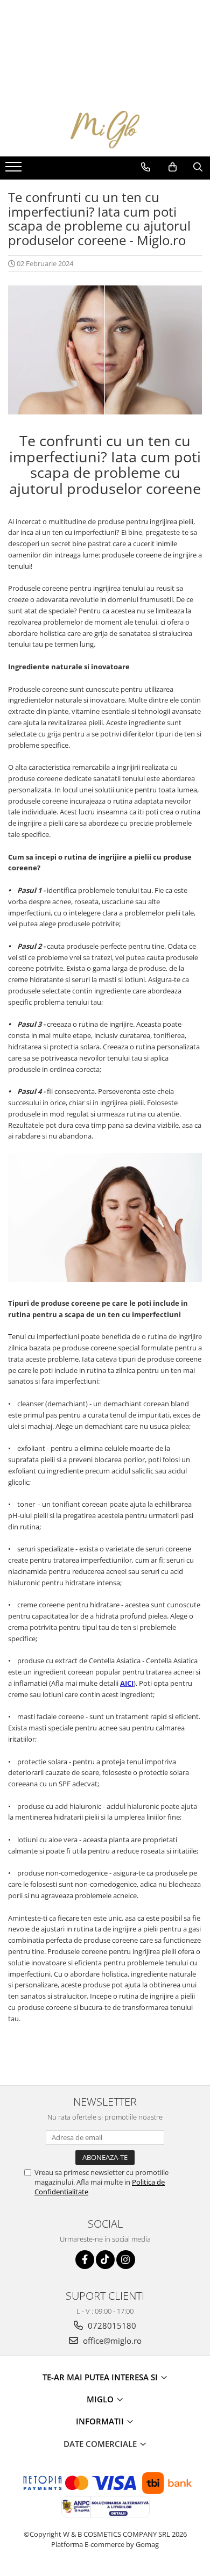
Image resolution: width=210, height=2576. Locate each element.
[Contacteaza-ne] (146, 167)
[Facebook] (85, 2260)
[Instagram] (126, 2260)
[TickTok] (105, 2260)
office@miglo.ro (111, 2341)
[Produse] (15, 170)
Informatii (101, 2421)
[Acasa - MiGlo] (105, 130)
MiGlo (101, 2399)
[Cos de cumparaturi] (173, 167)
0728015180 (111, 2325)
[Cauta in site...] (198, 167)
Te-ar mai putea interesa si (101, 2377)
